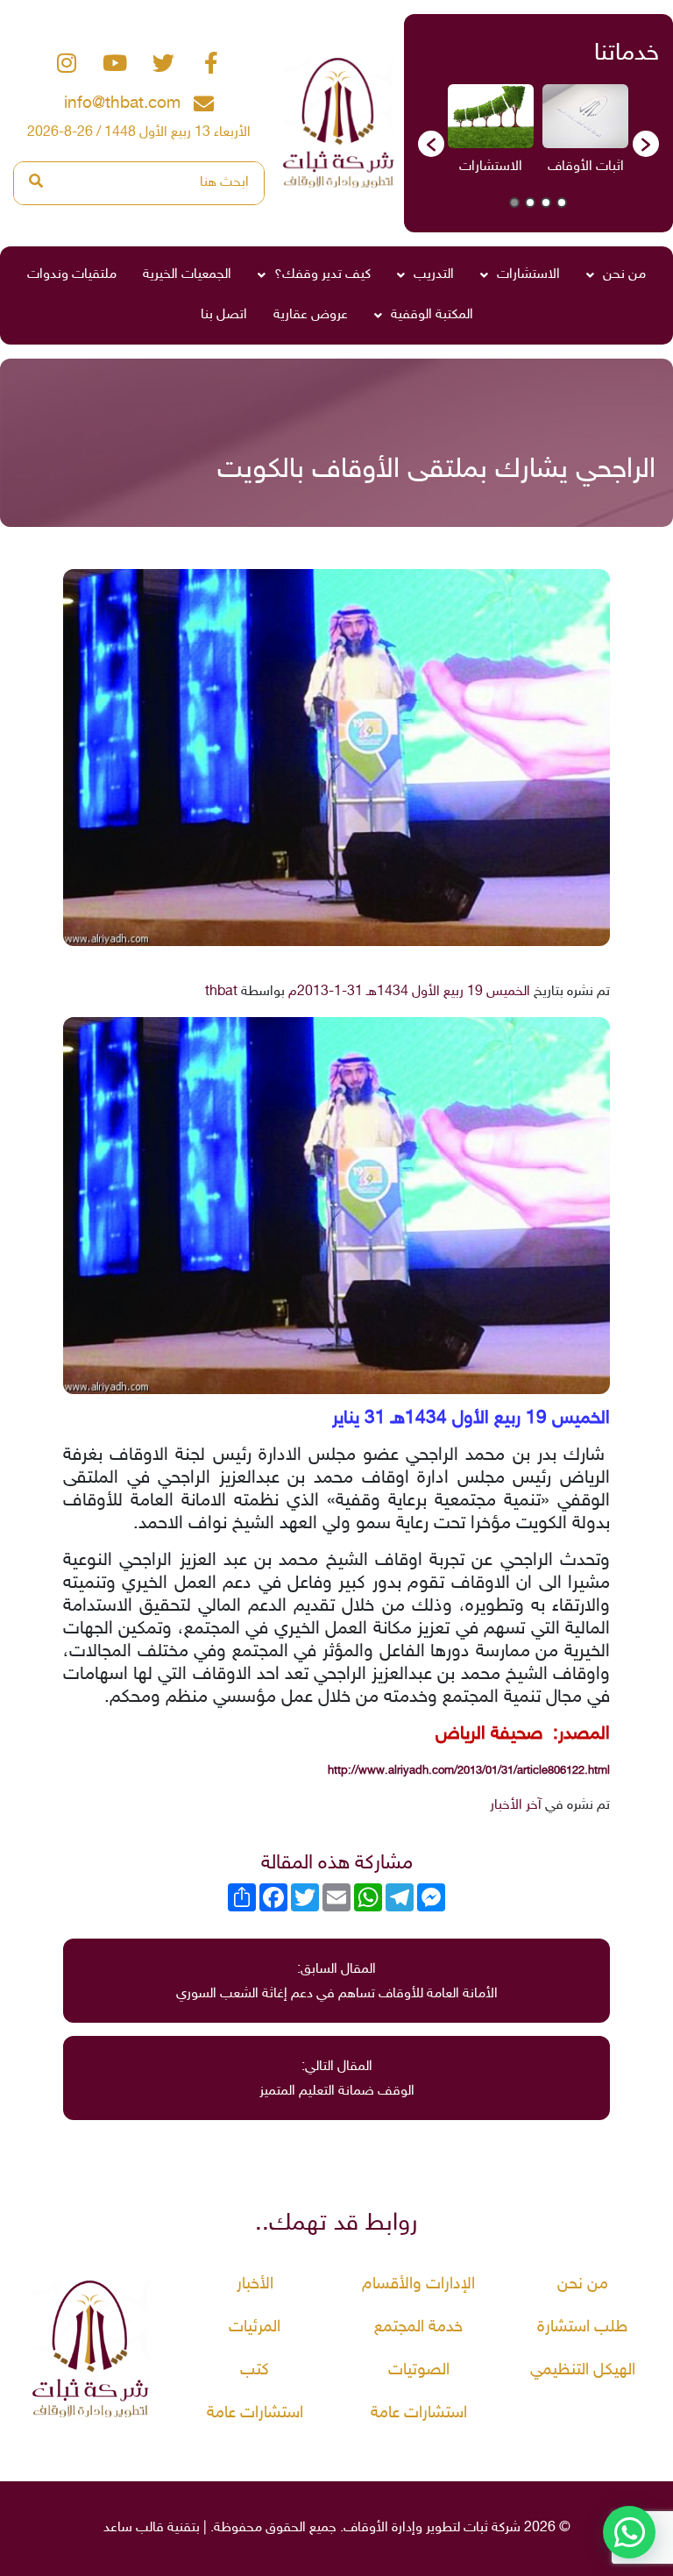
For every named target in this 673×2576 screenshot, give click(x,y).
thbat (221, 992)
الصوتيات (419, 2370)
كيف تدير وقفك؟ (322, 275)
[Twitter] (163, 63)
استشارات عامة (419, 2413)
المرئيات (255, 2327)
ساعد (118, 2528)
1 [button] (562, 203)
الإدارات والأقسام (418, 2284)
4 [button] (514, 203)
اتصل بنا (224, 315)
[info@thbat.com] (204, 104)
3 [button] (530, 203)
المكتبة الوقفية (432, 315)
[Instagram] (67, 63)
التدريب (434, 275)
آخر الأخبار (516, 1806)
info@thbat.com (122, 104)
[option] (585, 135)
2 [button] (546, 203)
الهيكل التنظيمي (583, 2370)
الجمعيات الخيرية (187, 275)
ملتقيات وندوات (72, 275)
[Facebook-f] (211, 63)
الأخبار (255, 2284)
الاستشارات (528, 275)
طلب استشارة (582, 2327)
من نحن (624, 275)
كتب (255, 2370)
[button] (431, 144)
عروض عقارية (311, 315)
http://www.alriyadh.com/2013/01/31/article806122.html (469, 1771)
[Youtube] (115, 63)
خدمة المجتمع (418, 2327)
